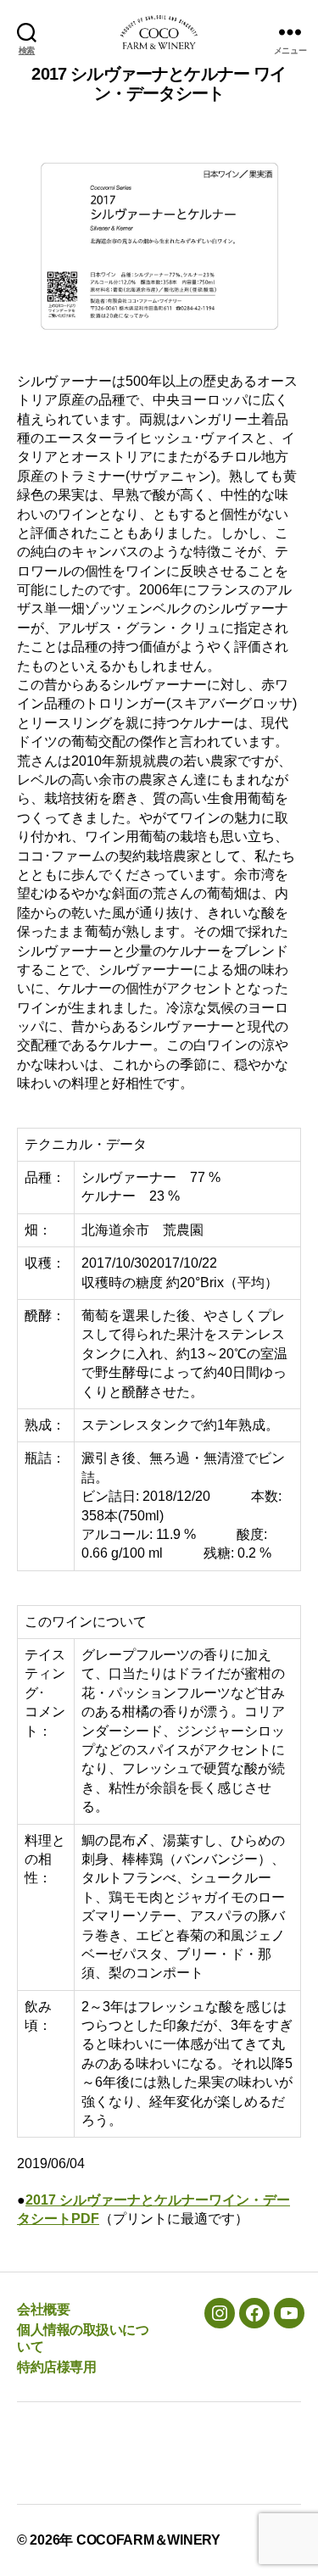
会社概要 (43, 2309)
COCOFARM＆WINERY (148, 2540)
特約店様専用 (56, 2367)
